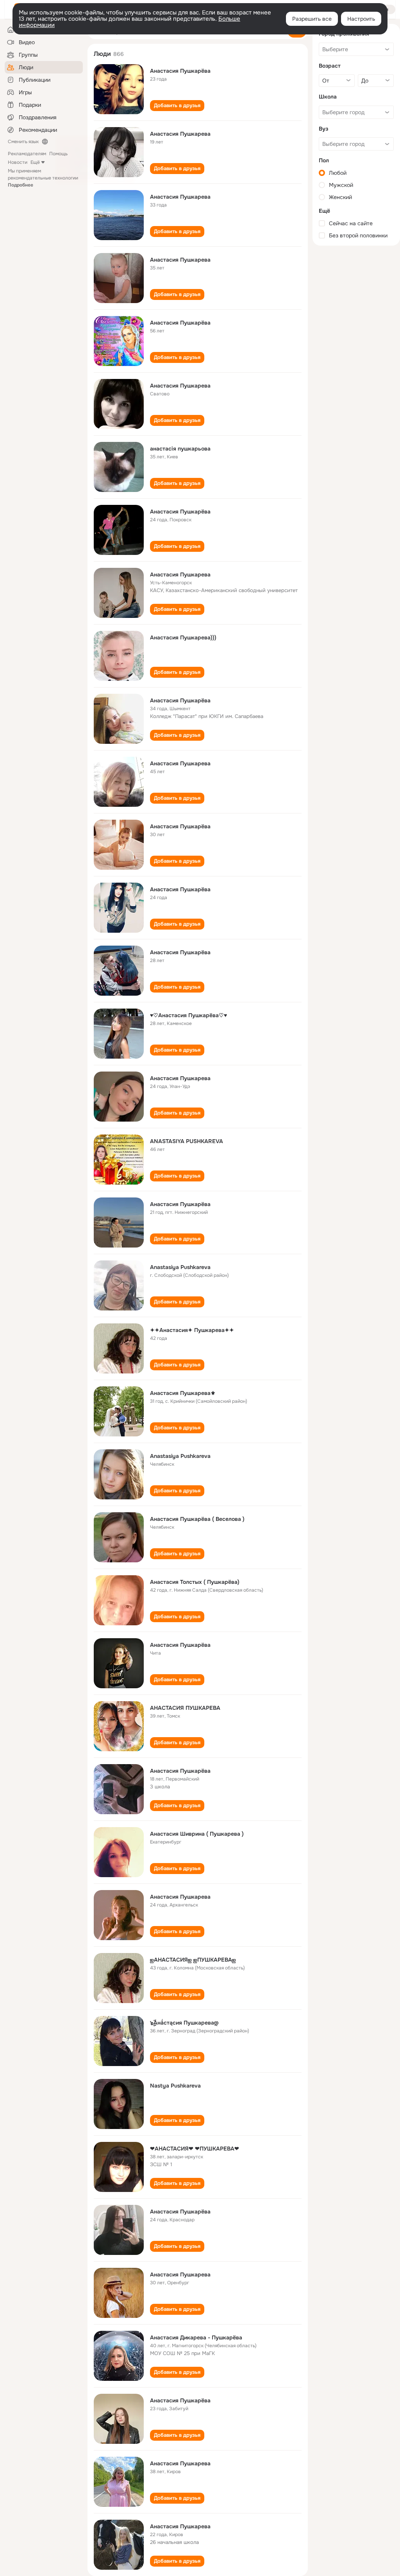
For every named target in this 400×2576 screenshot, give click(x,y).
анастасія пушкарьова (180, 449)
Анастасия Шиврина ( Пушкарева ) (197, 1834)
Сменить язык (23, 142)
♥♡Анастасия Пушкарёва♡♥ (188, 1015)
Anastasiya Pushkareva (180, 1267)
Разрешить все (312, 19)
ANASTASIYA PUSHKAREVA (187, 1141)
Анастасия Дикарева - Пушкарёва (196, 2337)
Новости (18, 162)
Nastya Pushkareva (175, 2086)
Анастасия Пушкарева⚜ (183, 1393)
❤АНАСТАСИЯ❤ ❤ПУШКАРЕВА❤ (195, 2149)
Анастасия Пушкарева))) (183, 637)
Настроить (361, 19)
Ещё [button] (35, 162)
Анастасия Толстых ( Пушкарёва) (195, 1582)
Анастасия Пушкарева (180, 134)
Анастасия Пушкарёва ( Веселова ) (197, 1519)
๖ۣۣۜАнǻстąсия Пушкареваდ (184, 2023)
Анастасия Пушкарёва (180, 71)
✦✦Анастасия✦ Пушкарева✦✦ (192, 1330)
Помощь (58, 154)
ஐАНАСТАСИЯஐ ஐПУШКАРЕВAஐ (193, 1960)
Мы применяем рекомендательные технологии (43, 178)
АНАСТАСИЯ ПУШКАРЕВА (185, 1708)
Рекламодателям (27, 154)
